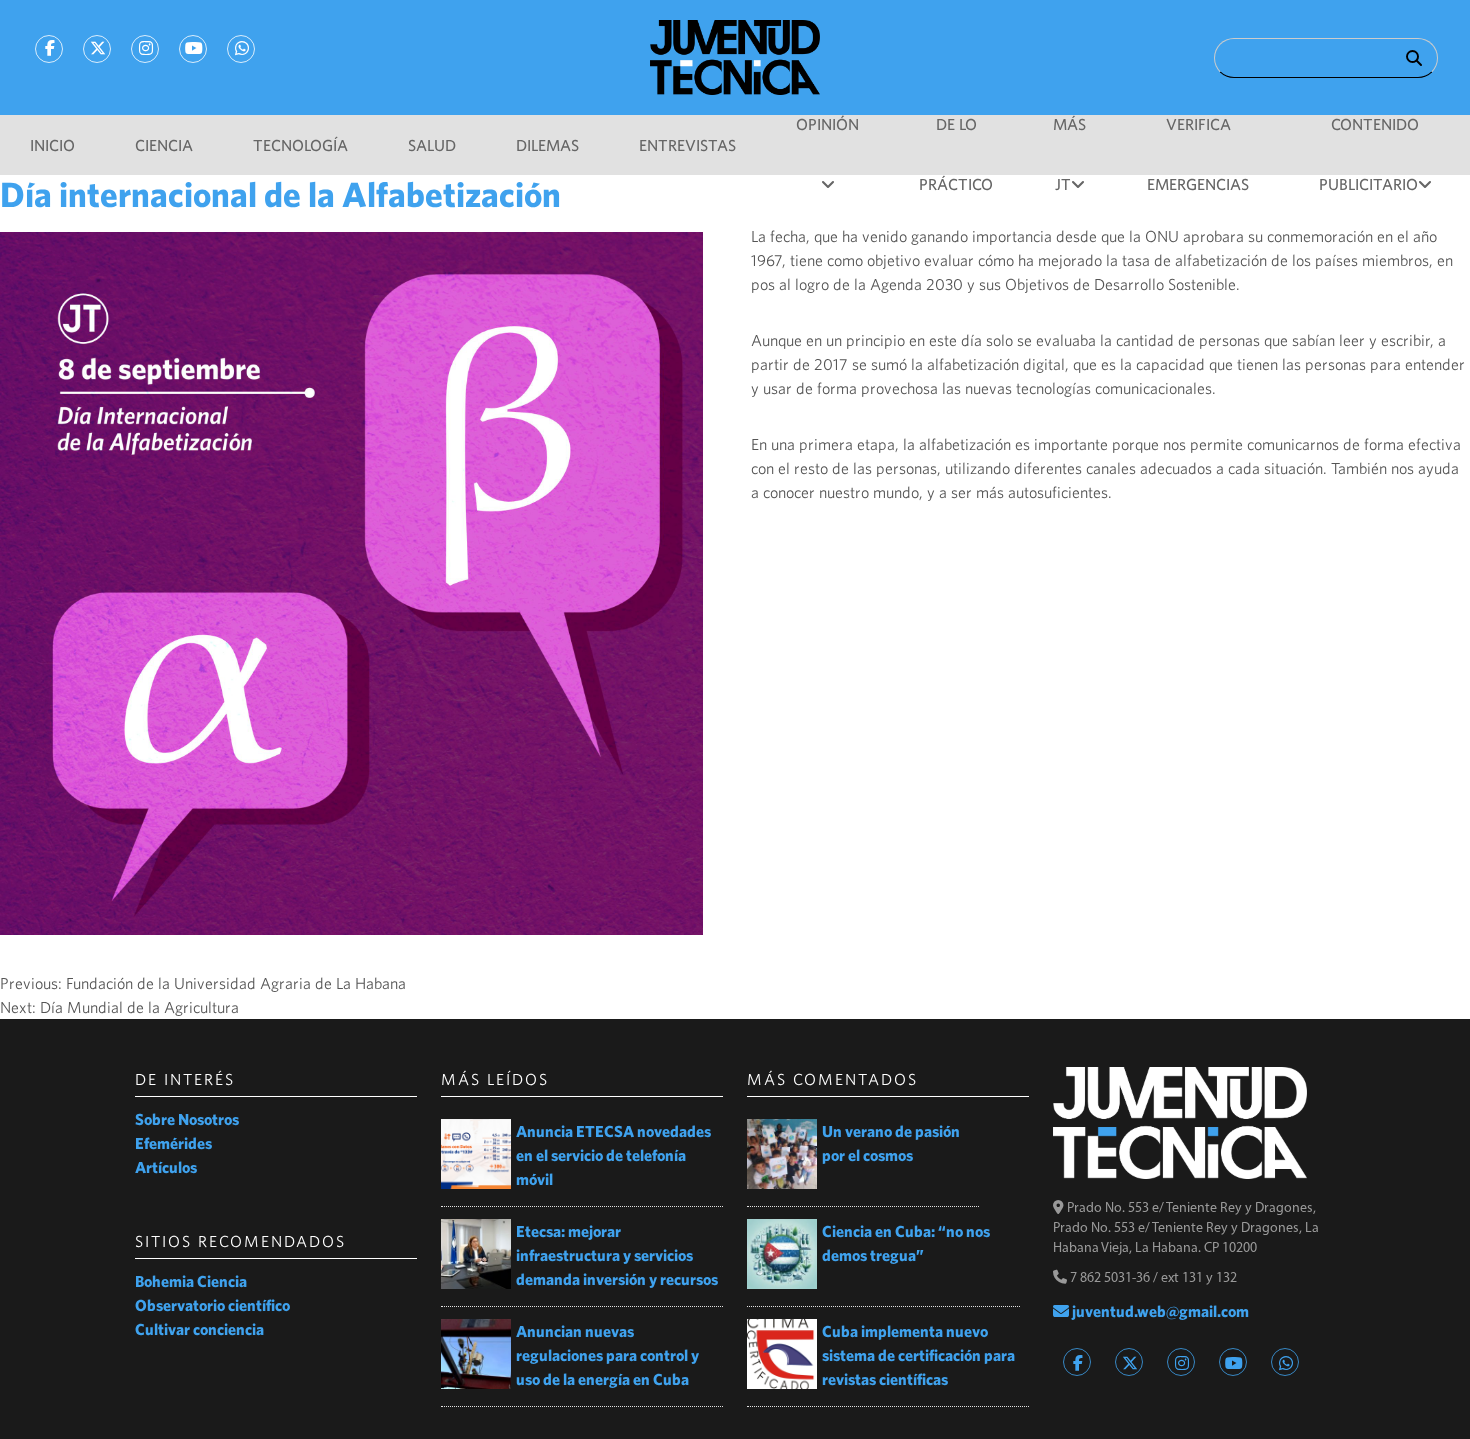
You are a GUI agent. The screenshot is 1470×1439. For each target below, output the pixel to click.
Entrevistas (687, 145)
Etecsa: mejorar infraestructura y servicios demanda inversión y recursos (617, 1255)
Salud (432, 145)
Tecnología (300, 145)
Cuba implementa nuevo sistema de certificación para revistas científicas (918, 1355)
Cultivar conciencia (199, 1329)
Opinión (827, 124)
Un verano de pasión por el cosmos (891, 1143)
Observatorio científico (212, 1305)
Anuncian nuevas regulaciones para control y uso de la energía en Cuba (607, 1355)
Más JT (1069, 134)
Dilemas (547, 145)
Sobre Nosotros (187, 1119)
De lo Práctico (956, 134)
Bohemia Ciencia (191, 1281)
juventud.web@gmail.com (1159, 1311)
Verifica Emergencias (1198, 134)
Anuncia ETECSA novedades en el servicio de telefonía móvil (613, 1155)
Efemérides (173, 1143)
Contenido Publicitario (1369, 134)
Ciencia (164, 145)
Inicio (52, 145)
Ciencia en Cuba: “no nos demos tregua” (906, 1243)
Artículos (166, 1167)
